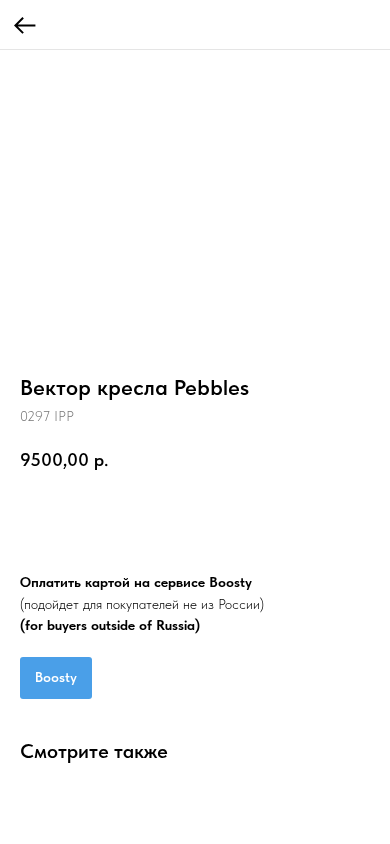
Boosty (56, 677)
